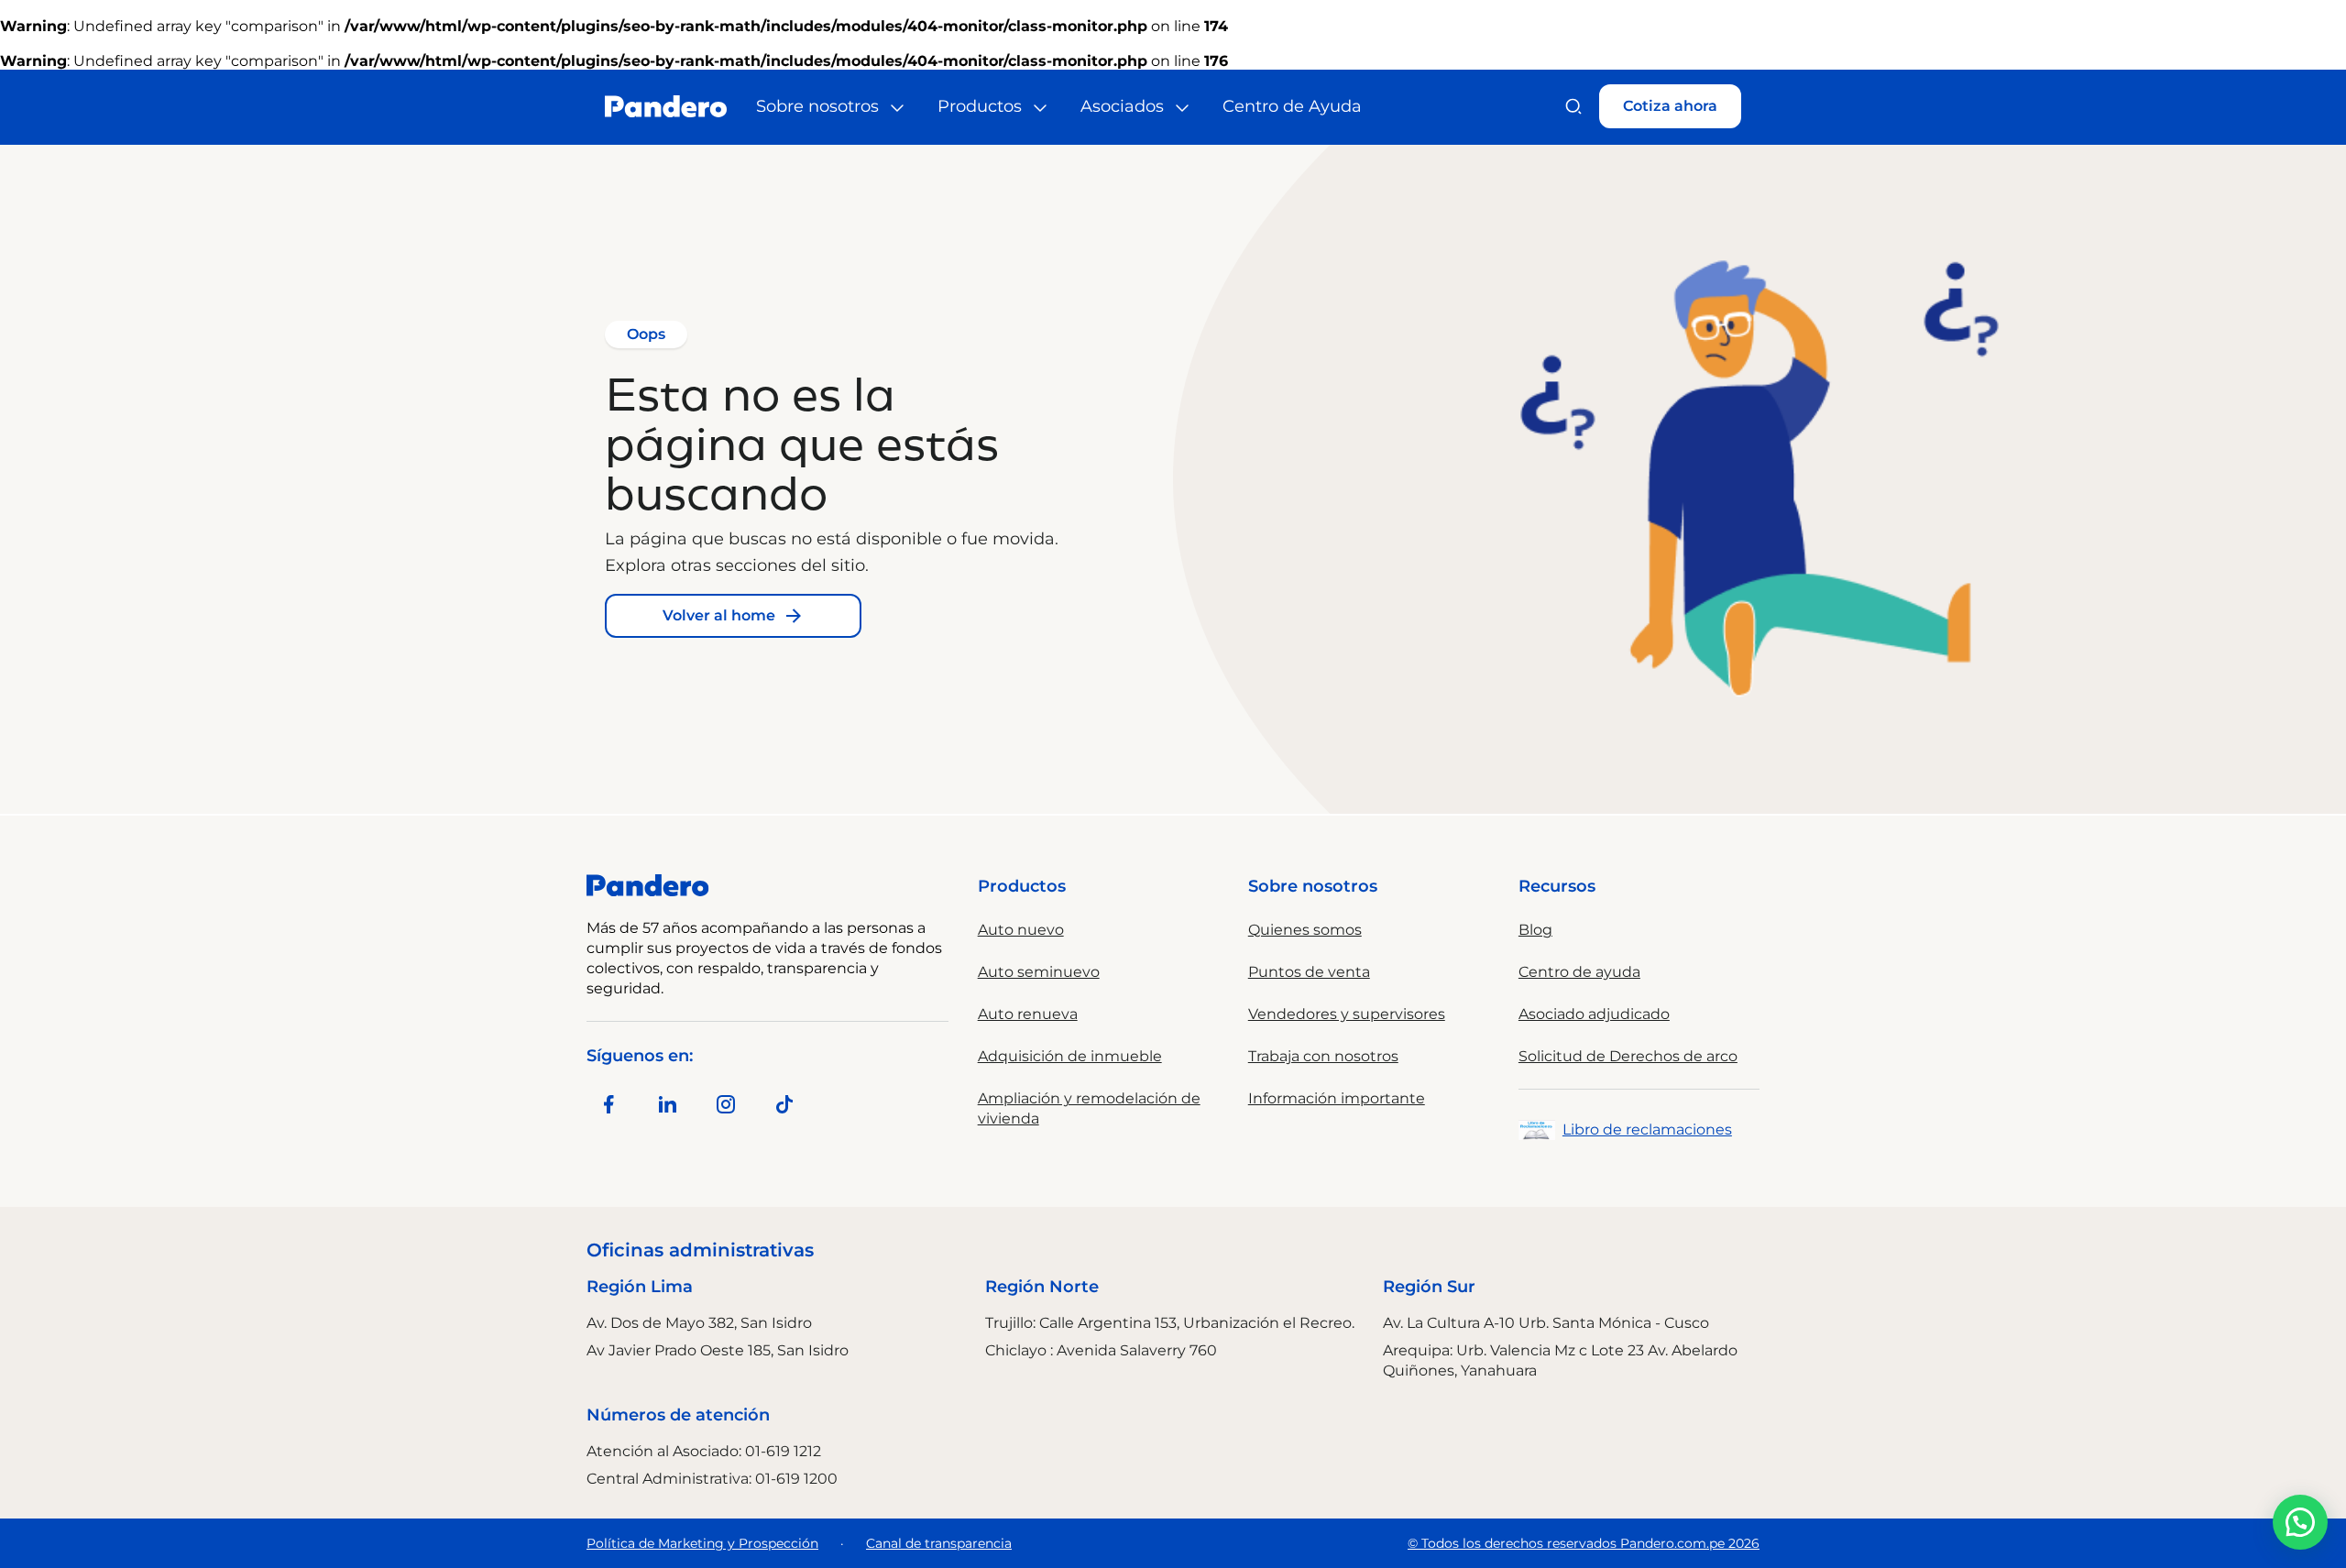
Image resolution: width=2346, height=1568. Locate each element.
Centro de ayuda (1579, 972)
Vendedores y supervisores (1347, 1014)
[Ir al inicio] (666, 106)
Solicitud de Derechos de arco (1628, 1056)
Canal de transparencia (939, 1543)
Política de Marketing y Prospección (702, 1543)
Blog (1535, 930)
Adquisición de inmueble (1070, 1056)
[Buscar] (1573, 106)
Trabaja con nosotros (1323, 1056)
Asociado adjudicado (1594, 1014)
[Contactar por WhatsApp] (2300, 1522)
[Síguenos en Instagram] (726, 1104)
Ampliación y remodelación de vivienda (1089, 1108)
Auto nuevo (1021, 930)
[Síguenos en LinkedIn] (667, 1104)
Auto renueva (1028, 1014)
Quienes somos (1305, 930)
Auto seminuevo (1039, 972)
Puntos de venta (1309, 972)
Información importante (1337, 1098)
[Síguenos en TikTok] (784, 1104)
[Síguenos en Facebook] (608, 1104)
